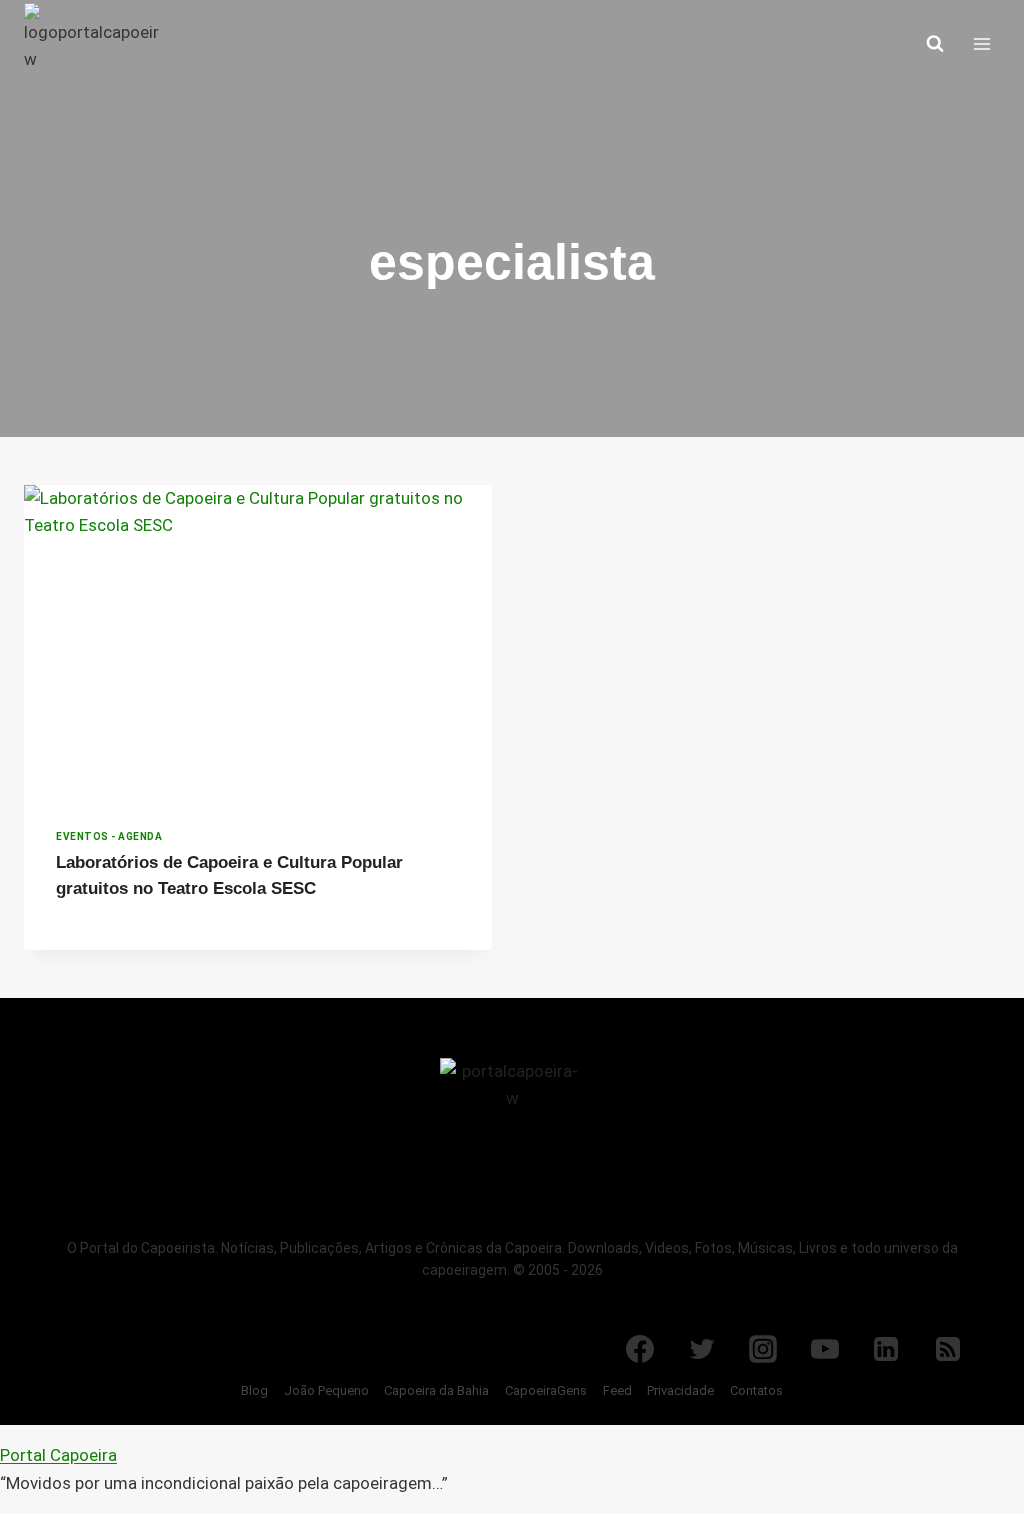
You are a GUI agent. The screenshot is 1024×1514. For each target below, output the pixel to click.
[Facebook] (640, 1349)
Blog (254, 1390)
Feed (617, 1390)
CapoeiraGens (546, 1390)
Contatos (756, 1390)
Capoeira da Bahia (436, 1390)
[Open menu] (981, 43)
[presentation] (258, 641)
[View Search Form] (935, 44)
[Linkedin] (886, 1349)
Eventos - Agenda (109, 836)
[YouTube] (825, 1349)
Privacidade (680, 1390)
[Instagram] (763, 1349)
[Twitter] (702, 1349)
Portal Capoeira (58, 1455)
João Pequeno (326, 1390)
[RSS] (948, 1349)
